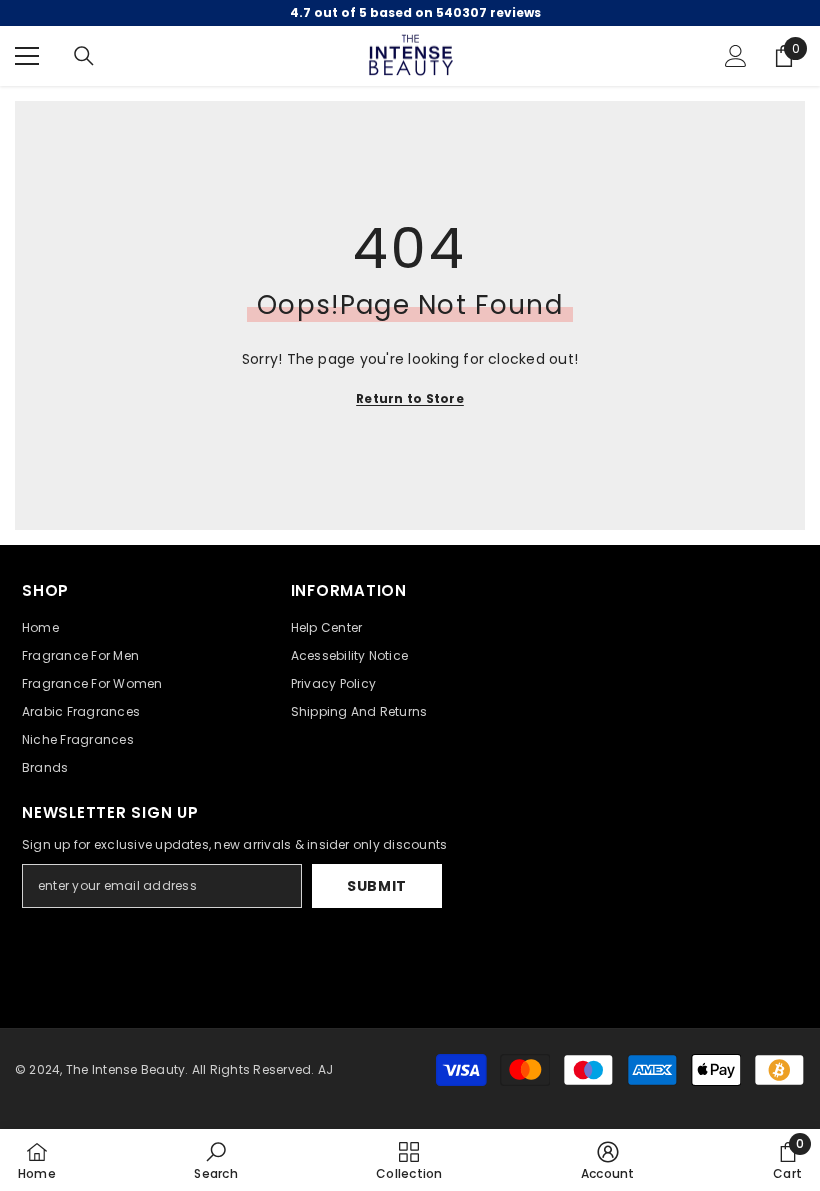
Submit (377, 886)
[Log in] (736, 56)
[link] (215, 1160)
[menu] (27, 56)
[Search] (84, 56)
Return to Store (410, 398)
